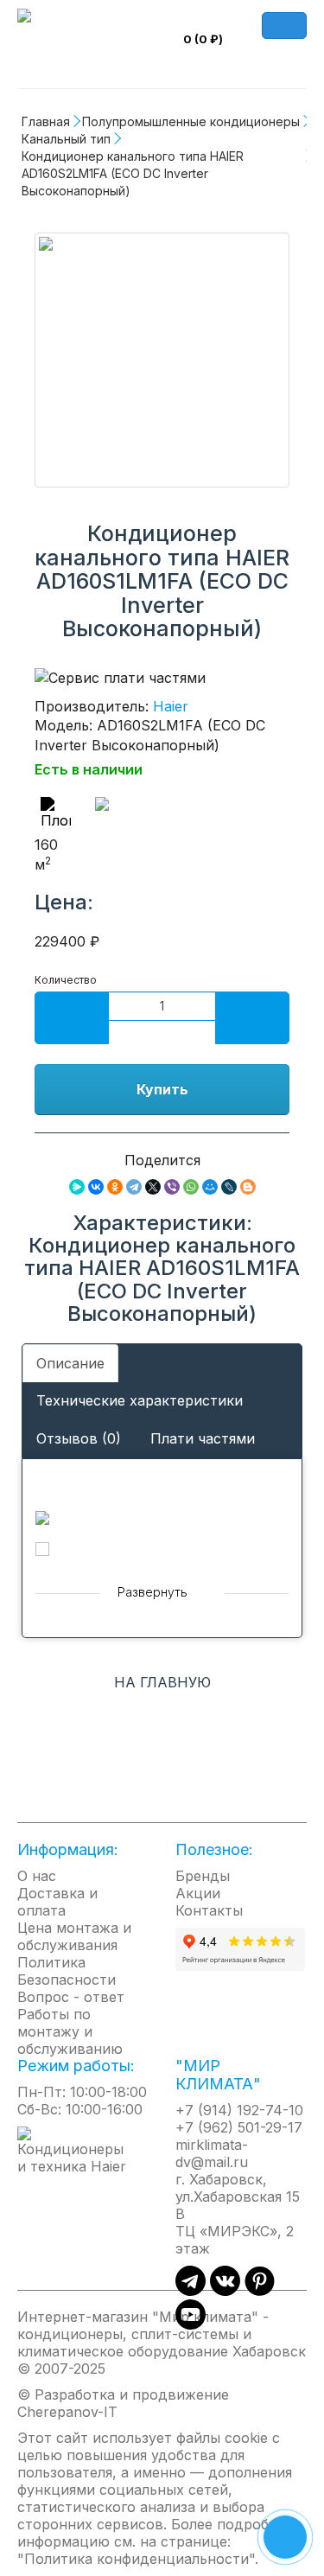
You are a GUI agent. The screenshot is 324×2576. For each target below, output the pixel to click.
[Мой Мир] (210, 1187)
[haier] (83, 2149)
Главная (46, 121)
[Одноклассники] (115, 1187)
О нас (37, 1876)
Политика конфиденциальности (137, 2559)
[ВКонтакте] (96, 1187)
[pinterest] (260, 2291)
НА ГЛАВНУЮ (162, 1682)
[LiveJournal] (229, 1187)
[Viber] (172, 1187)
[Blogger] (248, 1187)
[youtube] (191, 2324)
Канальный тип (66, 139)
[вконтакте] (225, 2291)
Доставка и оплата (57, 1902)
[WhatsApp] (191, 1187)
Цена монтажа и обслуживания (74, 1936)
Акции (198, 1893)
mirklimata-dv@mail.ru (212, 2153)
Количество (66, 980)
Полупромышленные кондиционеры (191, 121)
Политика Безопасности (67, 1971)
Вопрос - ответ (71, 1997)
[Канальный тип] (162, 360)
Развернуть (154, 1592)
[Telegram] (134, 1187)
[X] (153, 1187)
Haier (171, 706)
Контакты (209, 1910)
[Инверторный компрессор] (192, 817)
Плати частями (203, 1438)
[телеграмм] (191, 2291)
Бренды (203, 1876)
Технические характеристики (140, 1400)
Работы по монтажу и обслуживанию (70, 2031)
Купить (162, 1089)
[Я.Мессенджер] (77, 1187)
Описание (70, 1363)
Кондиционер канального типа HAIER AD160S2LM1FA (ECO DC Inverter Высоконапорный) (134, 173)
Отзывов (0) (79, 1438)
